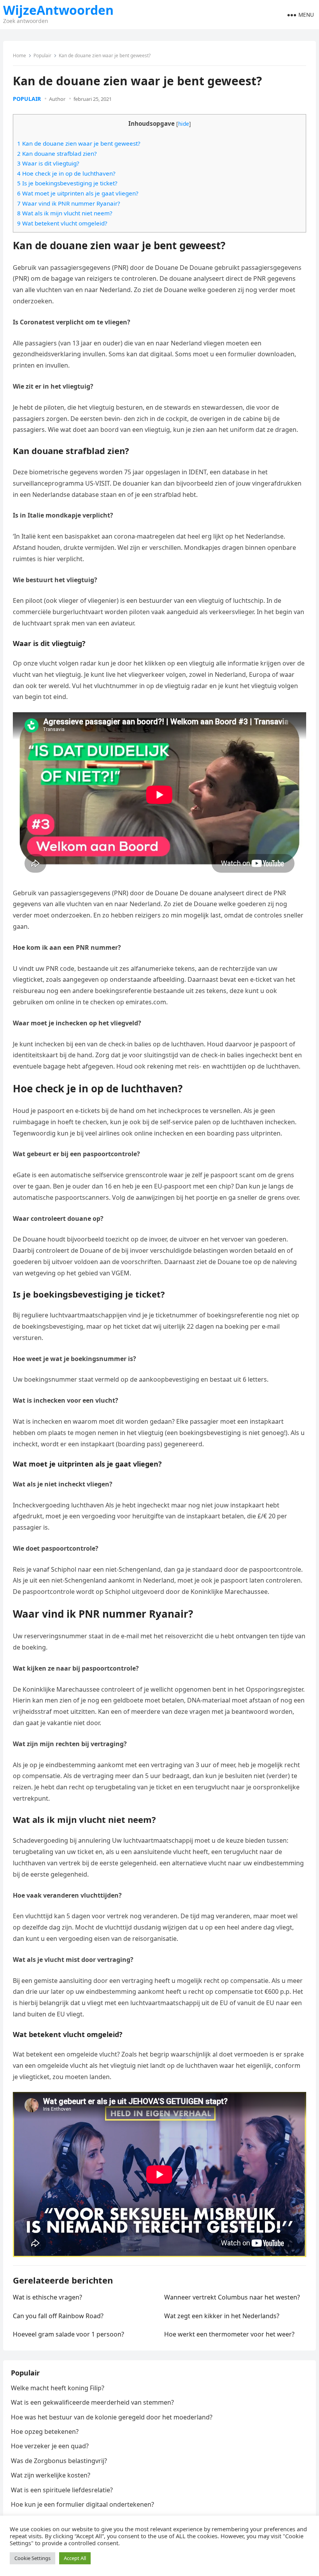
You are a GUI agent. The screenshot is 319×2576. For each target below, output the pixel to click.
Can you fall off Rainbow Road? (58, 2316)
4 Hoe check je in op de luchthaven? (66, 173)
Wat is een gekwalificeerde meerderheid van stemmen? (92, 2402)
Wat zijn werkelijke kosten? (51, 2475)
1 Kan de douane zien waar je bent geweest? (79, 143)
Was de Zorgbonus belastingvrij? (59, 2461)
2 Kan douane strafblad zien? (57, 153)
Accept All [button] (75, 2558)
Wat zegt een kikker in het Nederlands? (222, 2316)
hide (184, 124)
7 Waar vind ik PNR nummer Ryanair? (69, 203)
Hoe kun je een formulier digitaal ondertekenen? (82, 2504)
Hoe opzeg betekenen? (45, 2432)
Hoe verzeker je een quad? (50, 2446)
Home (19, 55)
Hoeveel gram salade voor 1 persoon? (68, 2334)
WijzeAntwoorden (58, 10)
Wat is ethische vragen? (47, 2297)
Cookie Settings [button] (32, 2558)
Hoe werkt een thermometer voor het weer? (229, 2334)
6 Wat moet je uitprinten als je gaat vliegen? (78, 193)
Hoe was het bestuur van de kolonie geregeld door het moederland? (112, 2417)
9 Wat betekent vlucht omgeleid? (62, 223)
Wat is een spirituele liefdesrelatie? (62, 2490)
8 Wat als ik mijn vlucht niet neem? (65, 213)
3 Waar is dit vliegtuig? (48, 163)
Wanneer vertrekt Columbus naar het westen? (232, 2297)
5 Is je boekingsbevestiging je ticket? (67, 183)
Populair (42, 55)
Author (57, 99)
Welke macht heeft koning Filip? (58, 2388)
